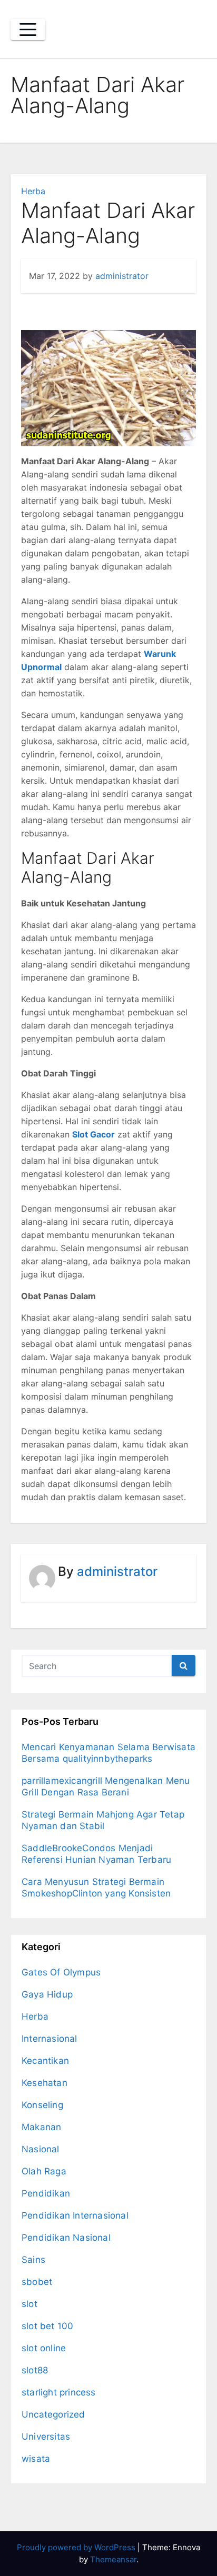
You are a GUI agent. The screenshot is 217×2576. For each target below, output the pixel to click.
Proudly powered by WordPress (77, 2547)
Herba (33, 191)
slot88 (35, 2370)
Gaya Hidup (47, 1994)
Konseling (42, 2105)
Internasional (50, 2039)
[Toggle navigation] (28, 29)
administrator (122, 276)
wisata (36, 2459)
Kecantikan (45, 2061)
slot (29, 2304)
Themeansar (113, 2559)
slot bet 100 (47, 2326)
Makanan (41, 2127)
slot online (44, 2348)
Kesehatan (45, 2083)
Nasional (41, 2149)
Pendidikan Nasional (66, 2238)
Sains (33, 2260)
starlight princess (59, 2392)
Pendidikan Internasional (75, 2215)
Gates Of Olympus (61, 1972)
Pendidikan (46, 2193)
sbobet (37, 2282)
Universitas (46, 2437)
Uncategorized (53, 2414)
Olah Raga (44, 2171)
